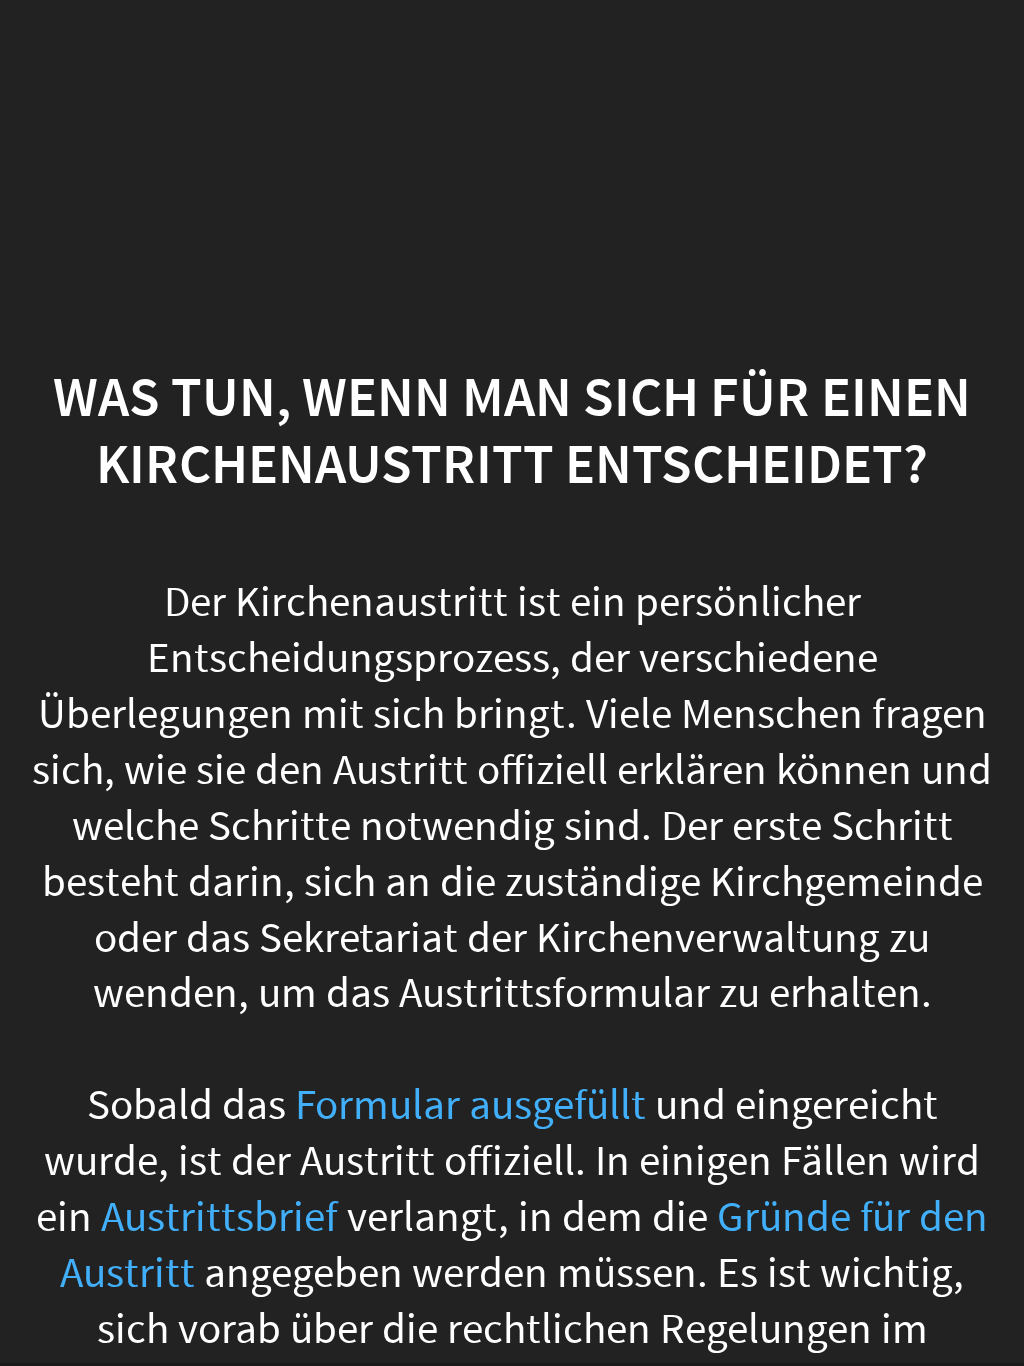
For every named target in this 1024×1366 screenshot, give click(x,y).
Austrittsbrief (219, 1218)
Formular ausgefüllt (470, 1106)
